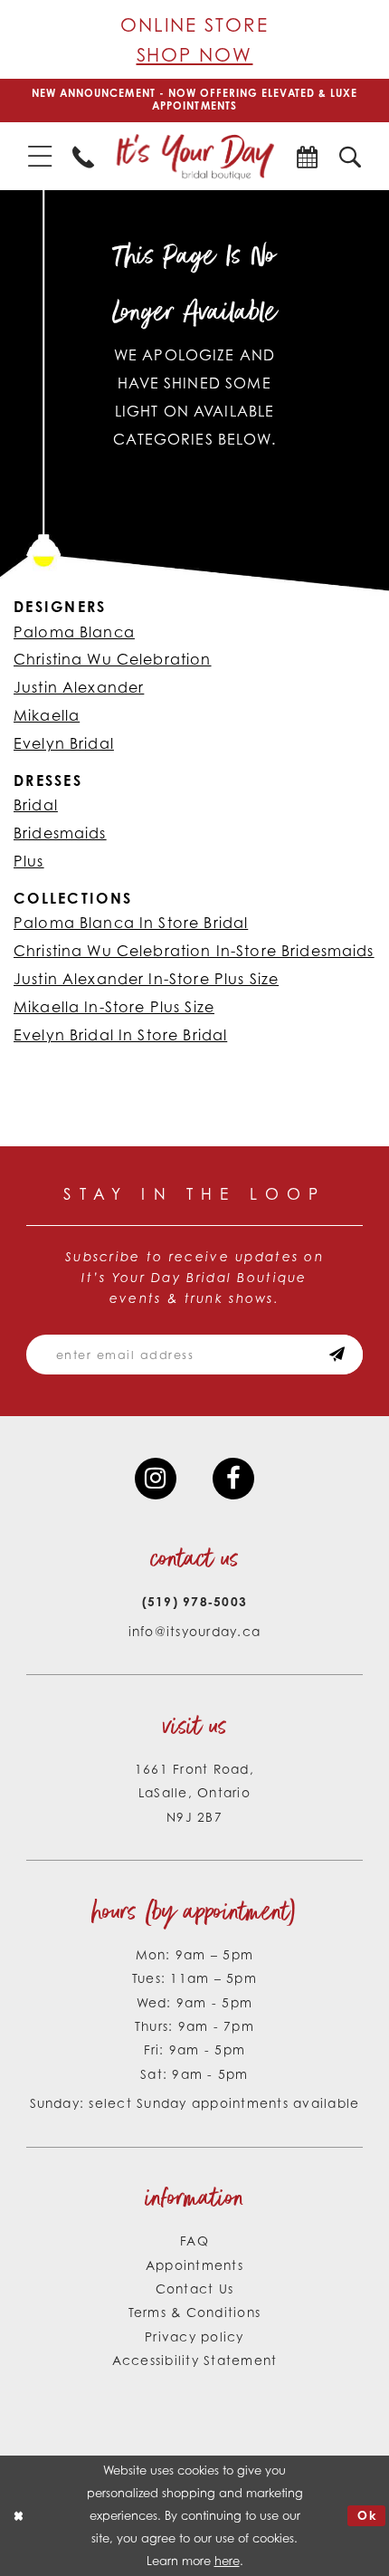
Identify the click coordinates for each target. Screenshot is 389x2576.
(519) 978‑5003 (195, 1601)
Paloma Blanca (74, 632)
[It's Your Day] (195, 157)
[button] (39, 156)
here (227, 2561)
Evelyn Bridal (64, 743)
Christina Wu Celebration (113, 659)
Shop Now (195, 54)
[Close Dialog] (18, 2516)
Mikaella (47, 715)
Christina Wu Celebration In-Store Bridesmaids (194, 951)
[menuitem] (39, 156)
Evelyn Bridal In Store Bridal (120, 1035)
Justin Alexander (79, 687)
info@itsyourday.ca (195, 1631)
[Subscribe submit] (337, 1355)
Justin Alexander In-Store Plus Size (146, 979)
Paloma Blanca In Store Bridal (131, 923)
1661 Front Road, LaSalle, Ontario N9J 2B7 (194, 1793)
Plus (29, 861)
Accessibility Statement (195, 2360)
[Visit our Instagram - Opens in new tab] (156, 1479)
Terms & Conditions (195, 2312)
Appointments (194, 2265)
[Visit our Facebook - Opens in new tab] (233, 1479)
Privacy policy (194, 2337)
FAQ (194, 2241)
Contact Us (195, 2289)
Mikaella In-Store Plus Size (114, 1007)
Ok (367, 2515)
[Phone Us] (83, 157)
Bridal (36, 805)
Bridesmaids (60, 833)
